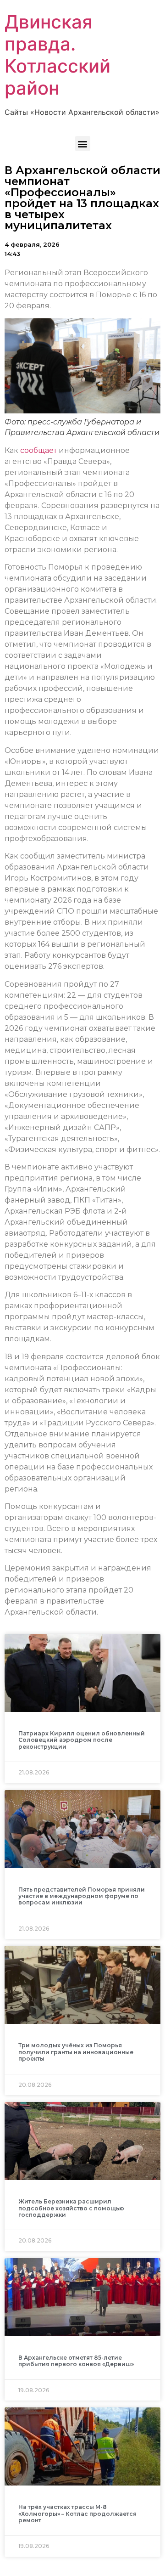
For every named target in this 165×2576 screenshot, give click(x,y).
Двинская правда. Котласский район (58, 55)
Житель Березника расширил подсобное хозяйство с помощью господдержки (71, 2208)
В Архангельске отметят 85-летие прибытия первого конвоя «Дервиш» (76, 2361)
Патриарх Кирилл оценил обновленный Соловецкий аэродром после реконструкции (82, 1740)
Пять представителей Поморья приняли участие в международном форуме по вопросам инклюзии (82, 1896)
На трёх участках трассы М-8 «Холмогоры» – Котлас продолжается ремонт (77, 2514)
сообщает (38, 450)
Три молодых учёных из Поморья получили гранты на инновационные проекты (76, 2052)
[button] (83, 144)
